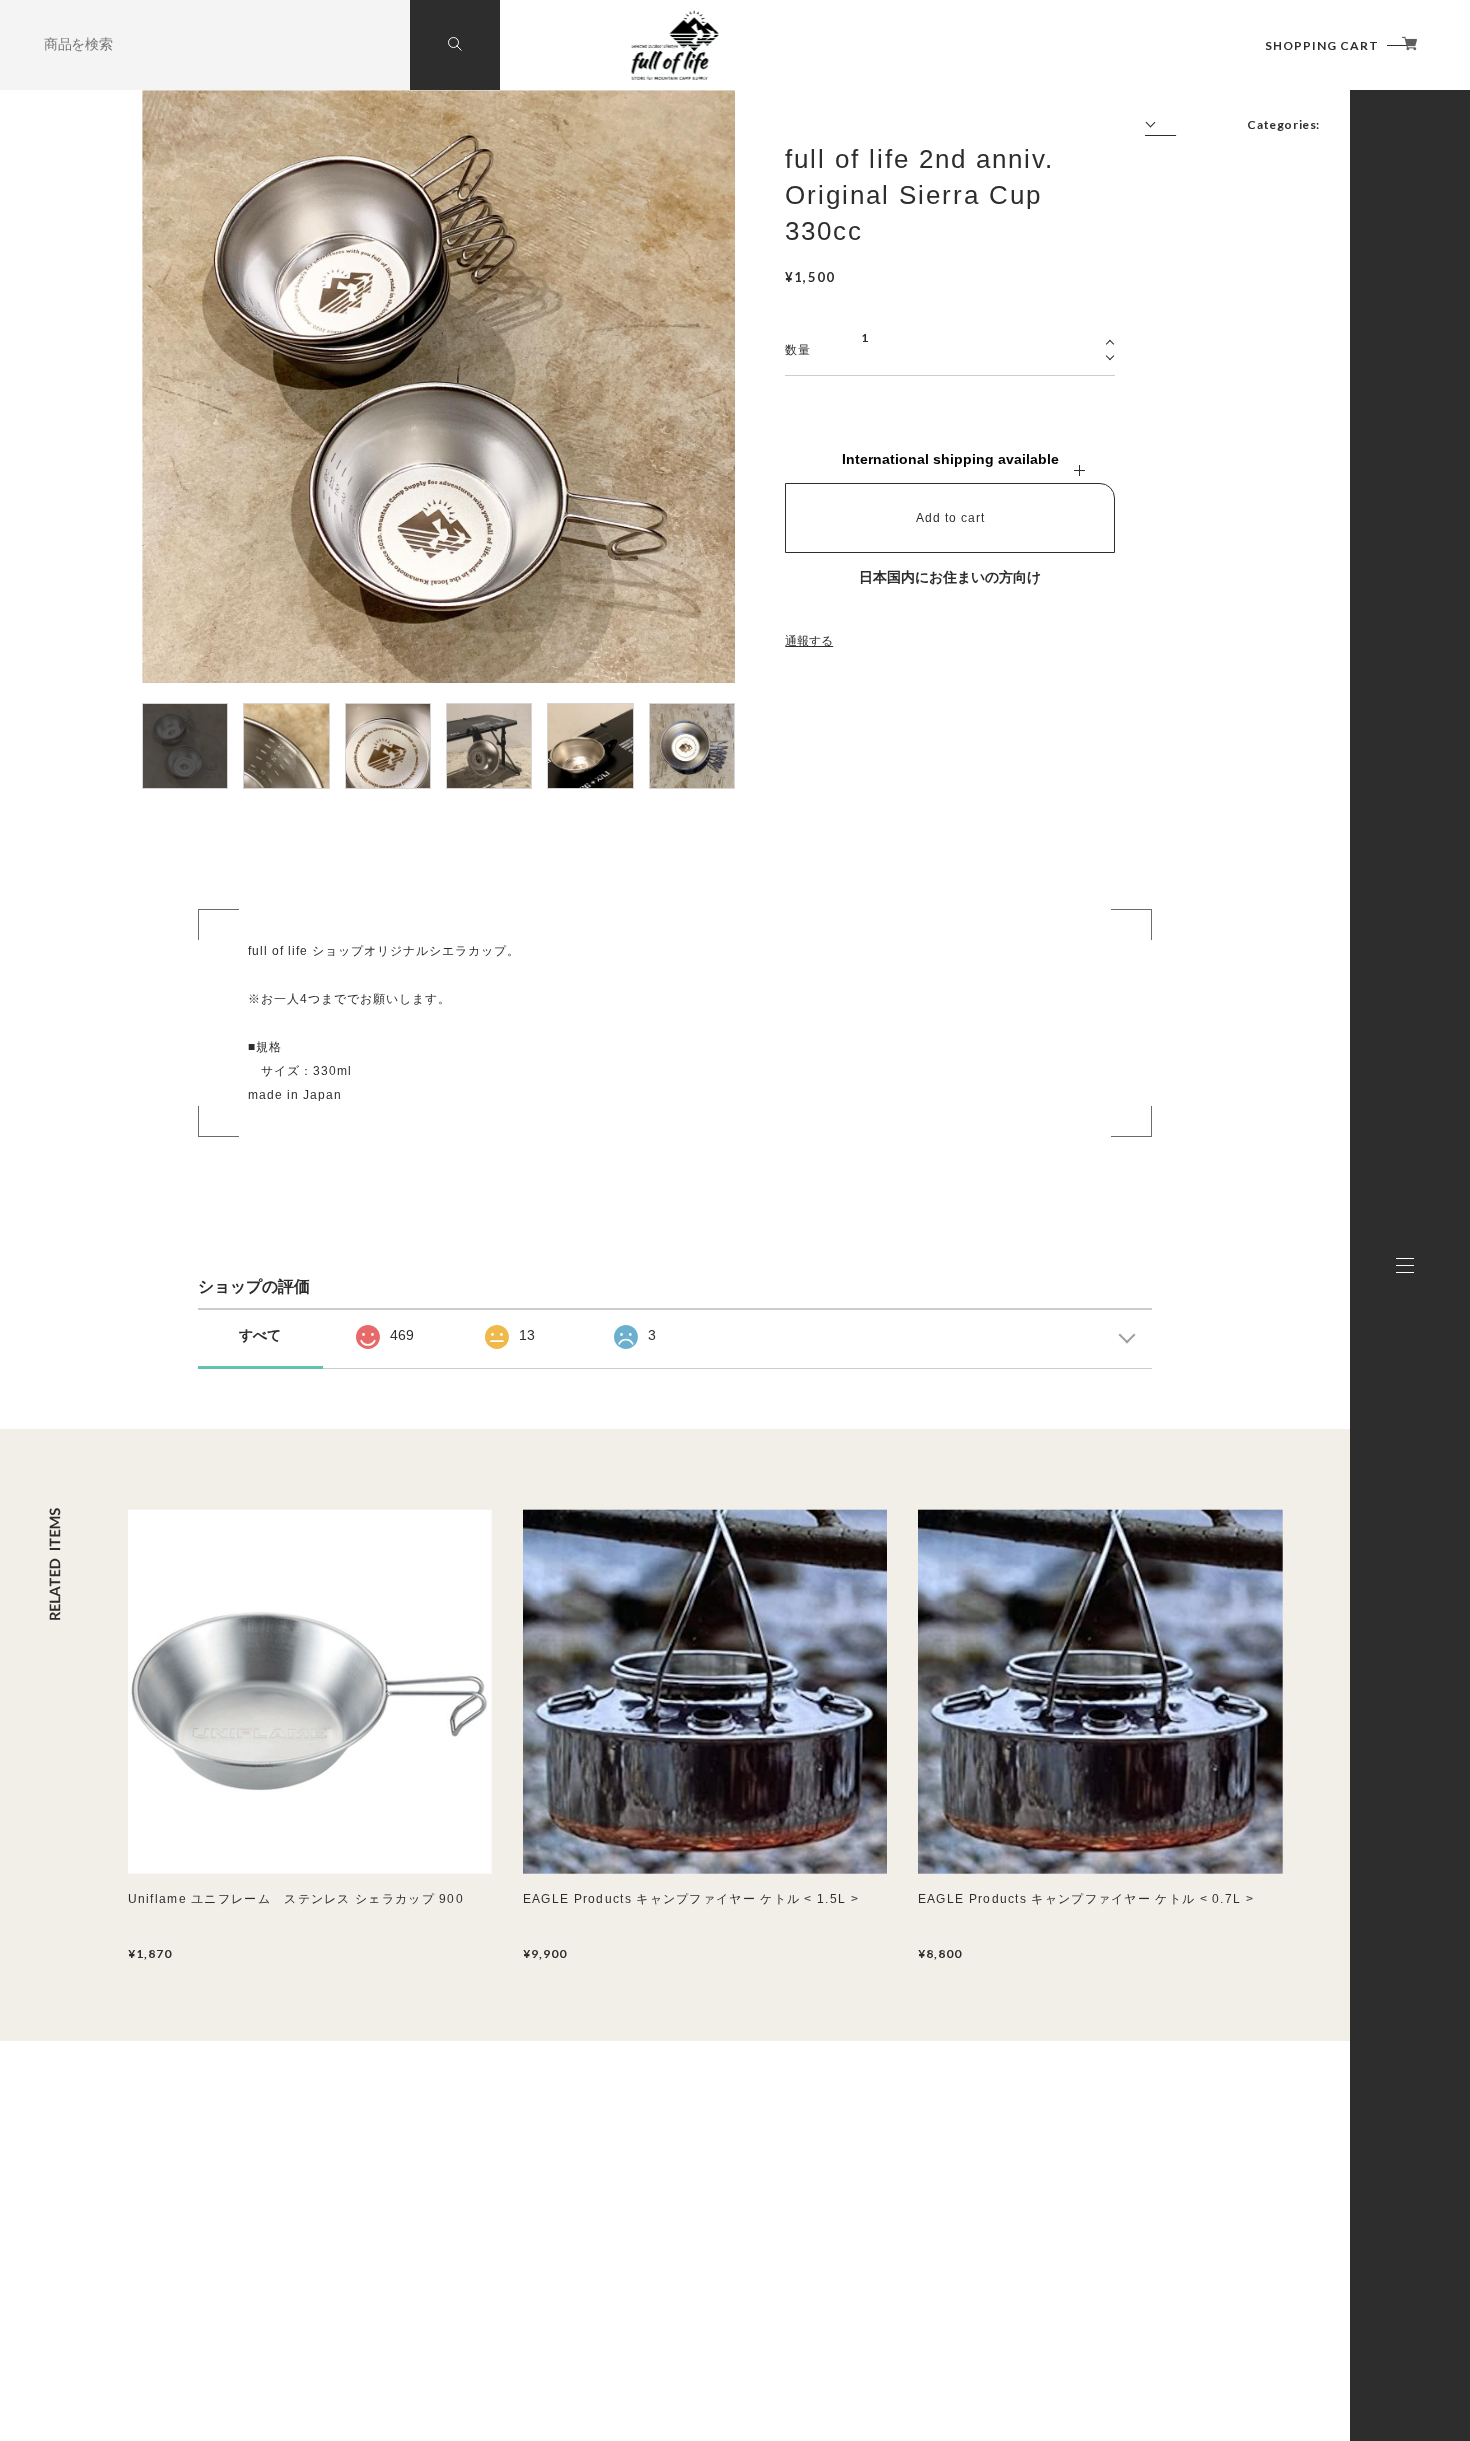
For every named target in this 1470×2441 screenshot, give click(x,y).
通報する (809, 641)
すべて (260, 1335)
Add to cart (950, 518)
